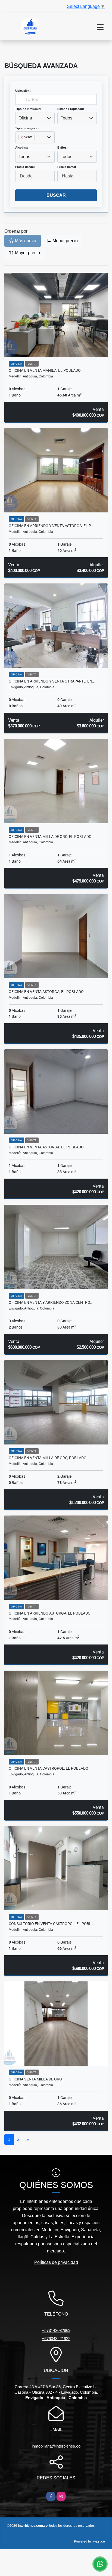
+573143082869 (56, 2330)
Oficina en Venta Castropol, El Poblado (49, 1768)
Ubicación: (23, 91)
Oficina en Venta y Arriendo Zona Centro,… (51, 1302)
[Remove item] (22, 137)
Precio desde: (25, 167)
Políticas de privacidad (56, 2262)
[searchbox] (20, 146)
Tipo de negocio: (27, 128)
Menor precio (65, 241)
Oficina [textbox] (25, 118)
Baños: (63, 147)
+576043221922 (56, 2339)
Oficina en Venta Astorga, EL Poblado (46, 992)
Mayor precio (27, 253)
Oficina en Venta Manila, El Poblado (45, 370)
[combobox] (35, 118)
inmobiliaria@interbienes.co (56, 2446)
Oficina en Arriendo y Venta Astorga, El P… (51, 526)
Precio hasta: (67, 167)
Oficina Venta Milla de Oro (35, 2079)
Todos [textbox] (66, 118)
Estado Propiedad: (71, 109)
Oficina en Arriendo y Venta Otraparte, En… (52, 681)
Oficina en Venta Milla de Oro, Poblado (48, 1458)
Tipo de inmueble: (28, 109)
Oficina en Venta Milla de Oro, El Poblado (50, 837)
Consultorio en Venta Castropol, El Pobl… (51, 1924)
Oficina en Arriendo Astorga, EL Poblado (50, 1613)
